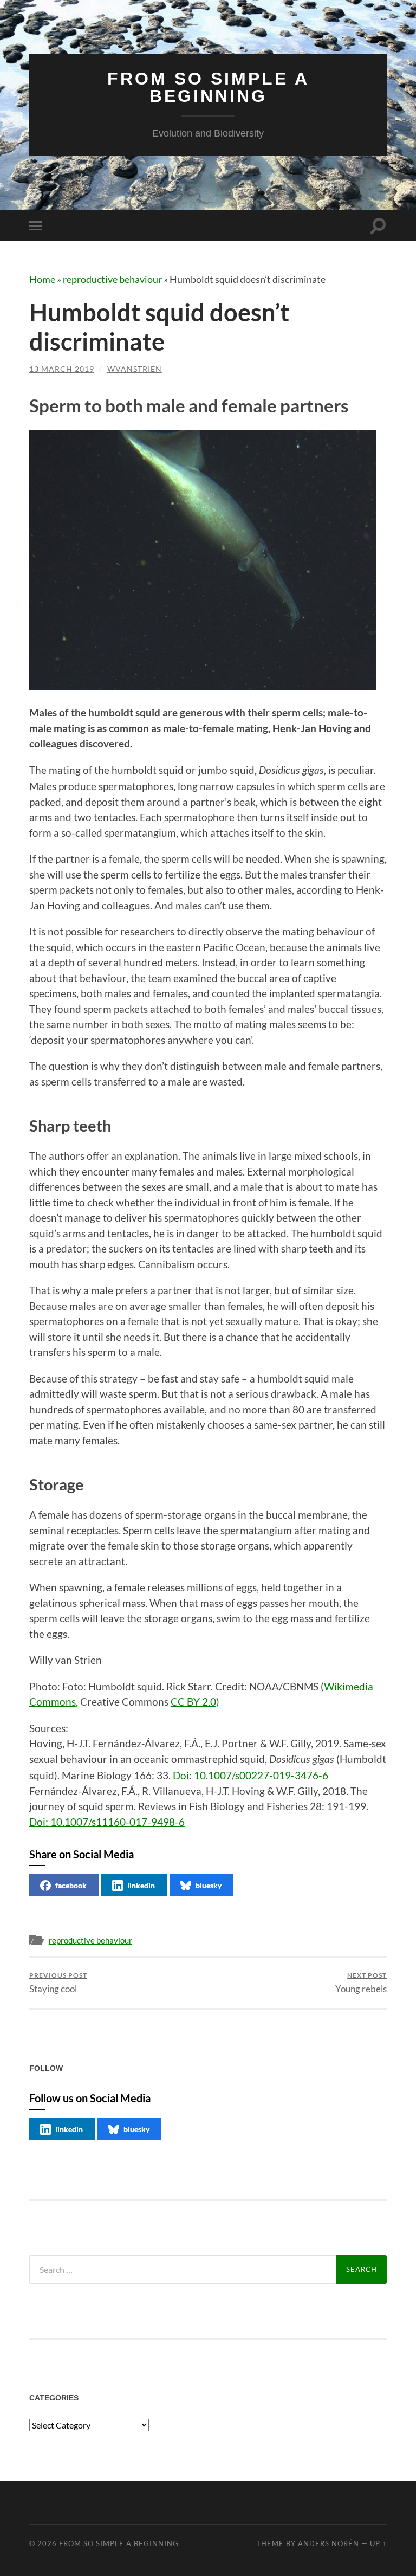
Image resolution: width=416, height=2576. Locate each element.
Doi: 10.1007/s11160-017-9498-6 (107, 1822)
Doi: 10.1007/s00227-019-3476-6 (251, 1775)
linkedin (141, 1885)
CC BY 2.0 (193, 1702)
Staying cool (58, 1983)
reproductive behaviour (112, 279)
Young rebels (361, 1983)
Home (42, 279)
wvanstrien (135, 369)
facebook (71, 1885)
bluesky (209, 1885)
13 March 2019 (62, 369)
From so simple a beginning (208, 87)
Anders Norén (329, 2543)
